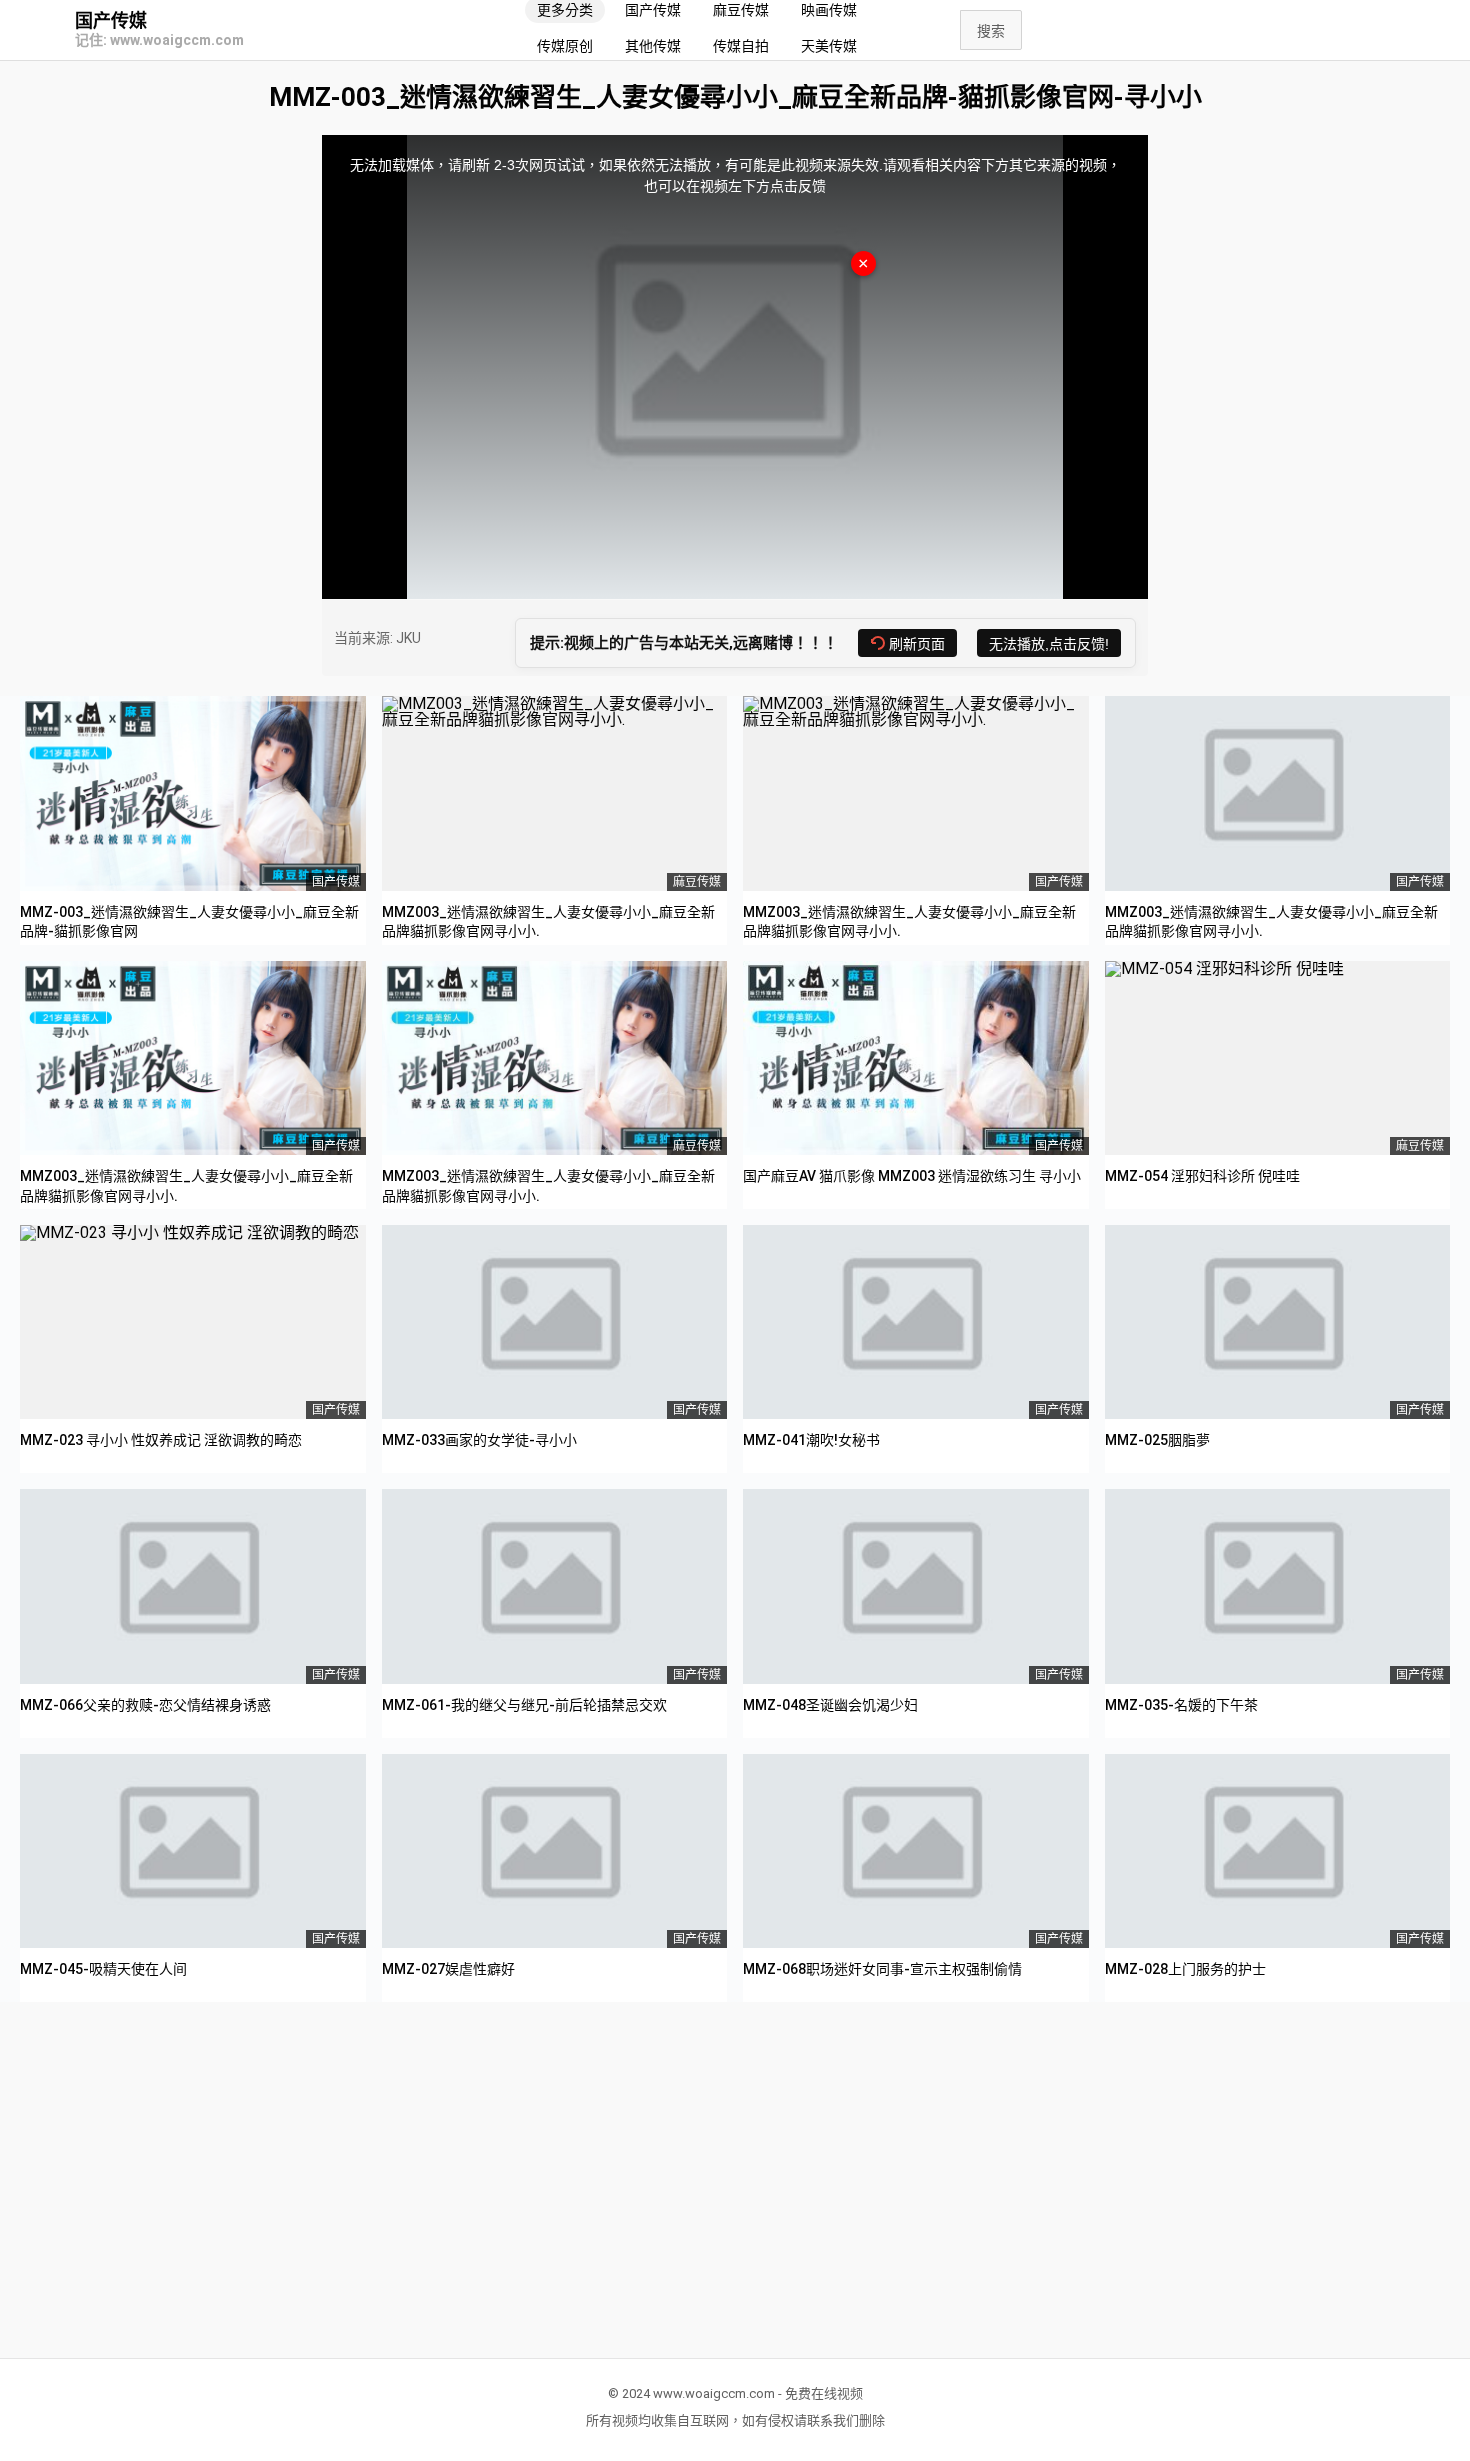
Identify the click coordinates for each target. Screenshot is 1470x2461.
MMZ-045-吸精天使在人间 (103, 1969)
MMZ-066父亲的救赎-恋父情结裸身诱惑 (145, 1705)
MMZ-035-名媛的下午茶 (1181, 1705)
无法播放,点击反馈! (1049, 644)
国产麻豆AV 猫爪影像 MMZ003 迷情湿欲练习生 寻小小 (912, 1176)
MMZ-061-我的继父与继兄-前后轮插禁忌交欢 (524, 1705)
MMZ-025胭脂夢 (1157, 1440)
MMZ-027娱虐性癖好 (448, 1969)
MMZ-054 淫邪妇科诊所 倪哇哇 (1202, 1176)
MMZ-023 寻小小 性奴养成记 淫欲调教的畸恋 (161, 1440)
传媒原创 (565, 46)
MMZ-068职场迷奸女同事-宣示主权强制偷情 (882, 1969)
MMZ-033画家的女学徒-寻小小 (479, 1440)
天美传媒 (829, 46)
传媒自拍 (741, 46)
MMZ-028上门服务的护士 (1185, 1969)
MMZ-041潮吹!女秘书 (811, 1440)
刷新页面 (917, 644)
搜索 (991, 31)
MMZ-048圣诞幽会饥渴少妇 (830, 1705)
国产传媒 (111, 21)
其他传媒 (653, 46)
